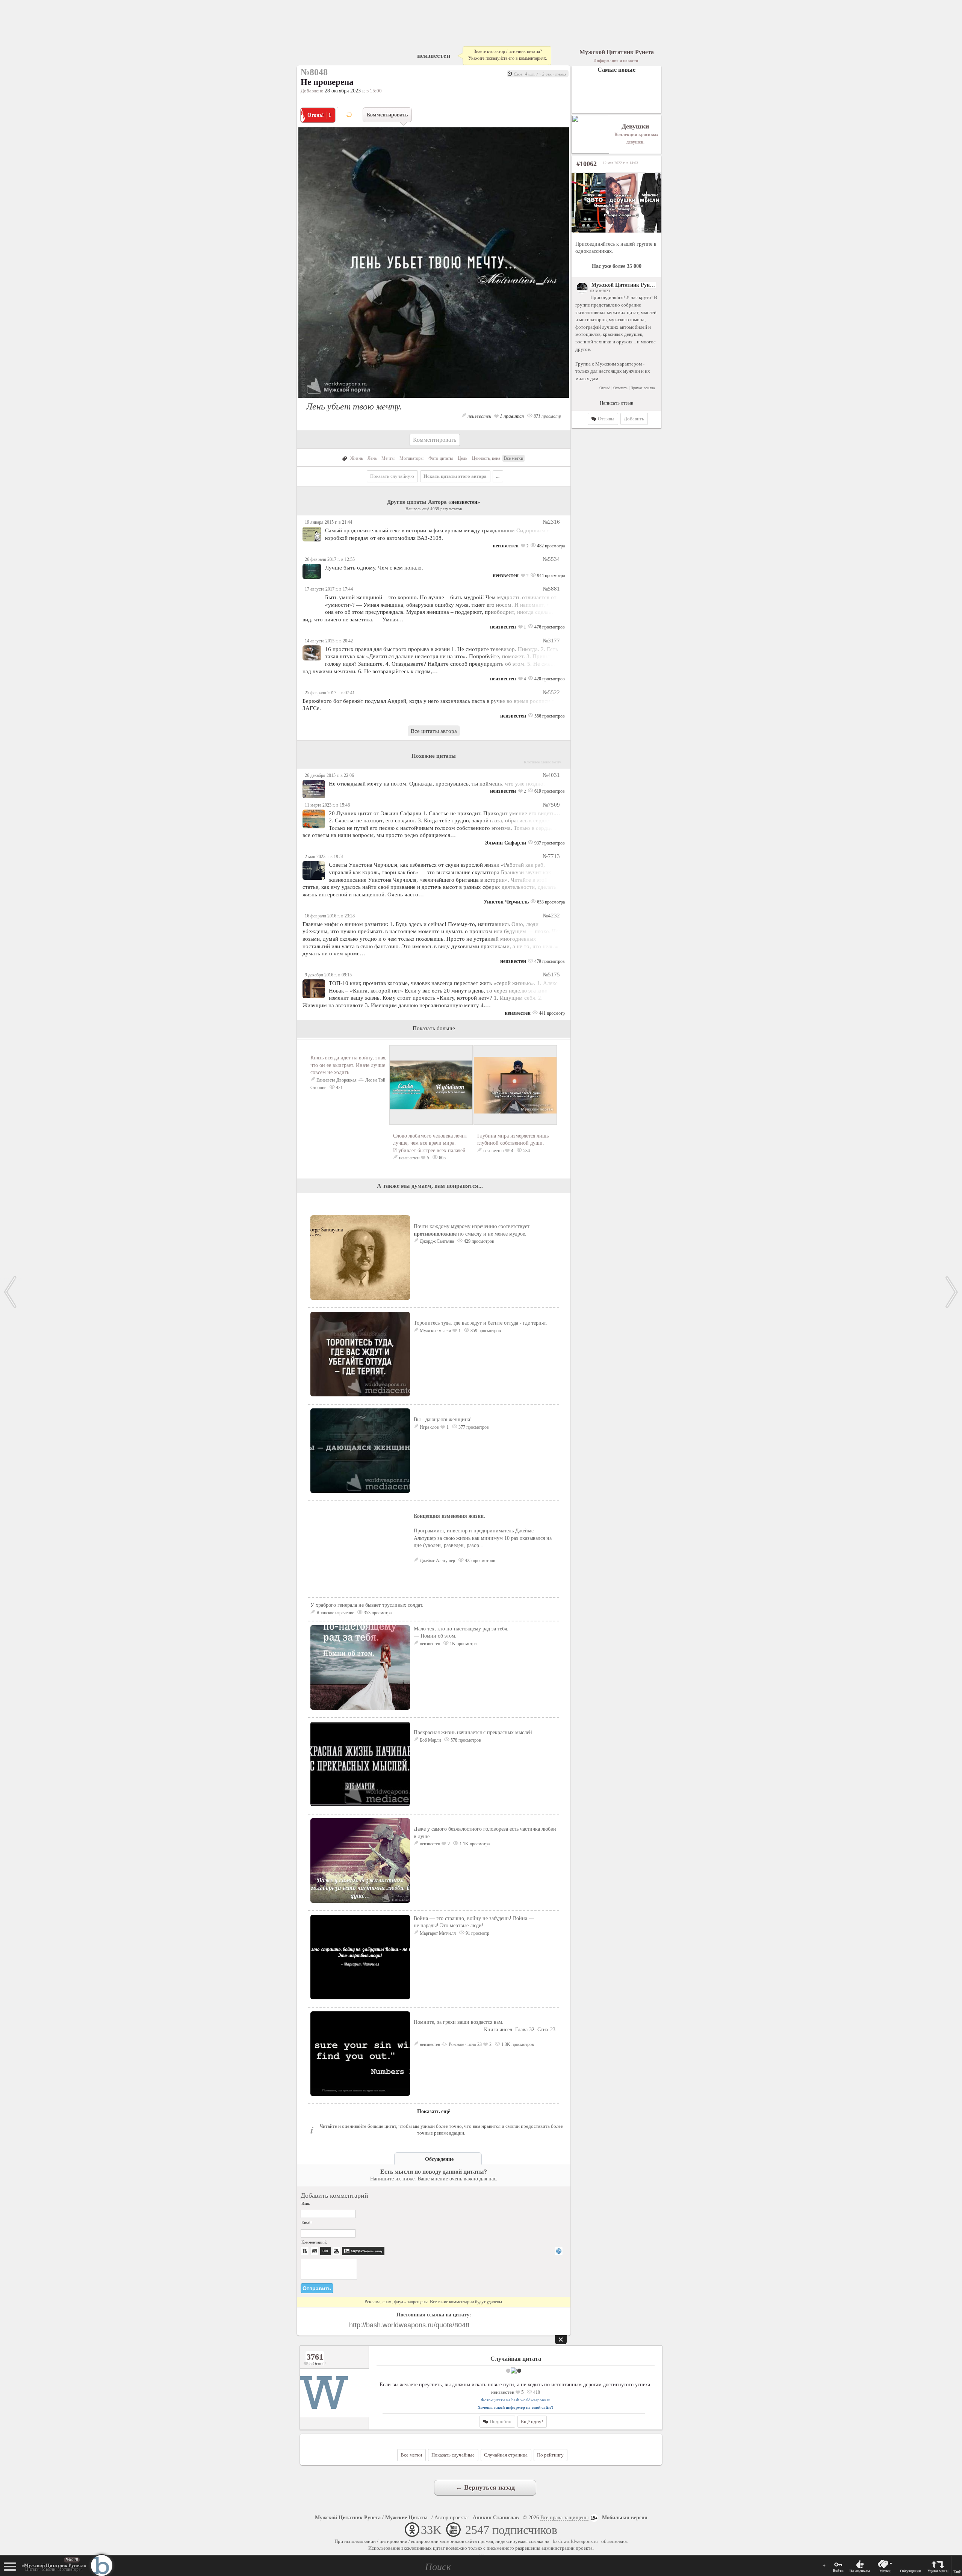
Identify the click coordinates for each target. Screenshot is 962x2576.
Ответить (620, 388)
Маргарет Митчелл (438, 1933)
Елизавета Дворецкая (337, 1080)
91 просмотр (477, 1933)
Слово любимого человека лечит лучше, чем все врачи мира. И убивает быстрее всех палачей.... (432, 1143)
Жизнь (356, 458)
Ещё (957, 2572)
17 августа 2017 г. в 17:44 (329, 589)
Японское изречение (335, 1613)
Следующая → (952, 1292)
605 (442, 1158)
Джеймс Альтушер (437, 1561)
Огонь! (605, 388)
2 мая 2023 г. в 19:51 (324, 857)
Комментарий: (314, 2242)
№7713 (551, 856)
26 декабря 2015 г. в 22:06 (329, 775)
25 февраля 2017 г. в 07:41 (330, 693)
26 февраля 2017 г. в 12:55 (330, 559)
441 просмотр (551, 1013)
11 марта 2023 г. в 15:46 (327, 805)
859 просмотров (485, 1331)
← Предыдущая (10, 1292)
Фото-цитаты (441, 458)
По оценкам (860, 2571)
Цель (462, 458)
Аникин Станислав (496, 2518)
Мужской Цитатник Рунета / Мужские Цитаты (371, 2518)
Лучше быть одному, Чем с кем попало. (374, 567)
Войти (838, 2571)
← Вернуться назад (485, 2487)
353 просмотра (377, 1613)
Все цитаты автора (434, 731)
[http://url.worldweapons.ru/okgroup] (616, 203)
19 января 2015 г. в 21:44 (328, 522)
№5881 (551, 588)
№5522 (551, 692)
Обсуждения (910, 2571)
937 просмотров (549, 843)
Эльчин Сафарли (505, 843)
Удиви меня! (938, 2571)
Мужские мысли (435, 1331)
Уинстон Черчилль (506, 902)
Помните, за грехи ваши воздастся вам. (485, 2026)
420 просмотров (549, 679)
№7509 (551, 805)
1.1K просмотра (474, 1844)
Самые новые (616, 70)
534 (526, 1151)
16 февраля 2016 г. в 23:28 (330, 916)
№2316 (551, 522)
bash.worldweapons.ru (575, 2541)
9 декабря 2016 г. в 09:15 (328, 975)
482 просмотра (550, 546)
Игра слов (429, 1427)
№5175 (551, 974)
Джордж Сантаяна (437, 1241)
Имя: (306, 2203)
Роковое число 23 (465, 2044)
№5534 (551, 559)
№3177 (551, 640)
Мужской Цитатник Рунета (624, 285)
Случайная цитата (516, 2359)
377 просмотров (473, 1427)
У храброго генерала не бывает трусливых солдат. (367, 1605)
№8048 (72, 2559)
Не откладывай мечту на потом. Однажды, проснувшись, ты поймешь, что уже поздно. (437, 783)
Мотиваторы (411, 458)
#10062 (587, 164)
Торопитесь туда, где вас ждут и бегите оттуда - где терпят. (480, 1323)
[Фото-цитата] (434, 400)
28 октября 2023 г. (345, 91)
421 (339, 1088)
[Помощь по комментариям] (559, 2251)
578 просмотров (465, 1740)
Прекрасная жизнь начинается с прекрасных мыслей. (474, 1732)
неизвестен (434, 56)
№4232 (551, 915)
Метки (885, 2571)
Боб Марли (430, 1740)
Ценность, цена (486, 458)
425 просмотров (479, 1561)
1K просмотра (463, 1644)
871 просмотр (547, 416)
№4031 (551, 775)
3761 (315, 2357)
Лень (372, 458)
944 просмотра (550, 576)
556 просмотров (549, 716)
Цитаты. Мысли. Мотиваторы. (54, 2567)
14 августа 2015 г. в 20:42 (329, 641)
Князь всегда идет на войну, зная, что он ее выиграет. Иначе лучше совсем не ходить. (349, 1065)
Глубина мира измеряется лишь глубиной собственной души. (513, 1139)
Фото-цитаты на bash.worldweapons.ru (516, 2400)
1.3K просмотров (517, 2044)
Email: (307, 2222)
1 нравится (511, 416)
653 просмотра (550, 902)
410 (536, 2392)
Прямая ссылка (643, 388)
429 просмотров (478, 1241)
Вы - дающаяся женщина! (443, 1419)
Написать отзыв (616, 403)
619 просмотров (549, 791)
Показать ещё (434, 2111)
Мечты (388, 458)
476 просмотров (549, 627)
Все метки (514, 458)
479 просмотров (549, 961)
